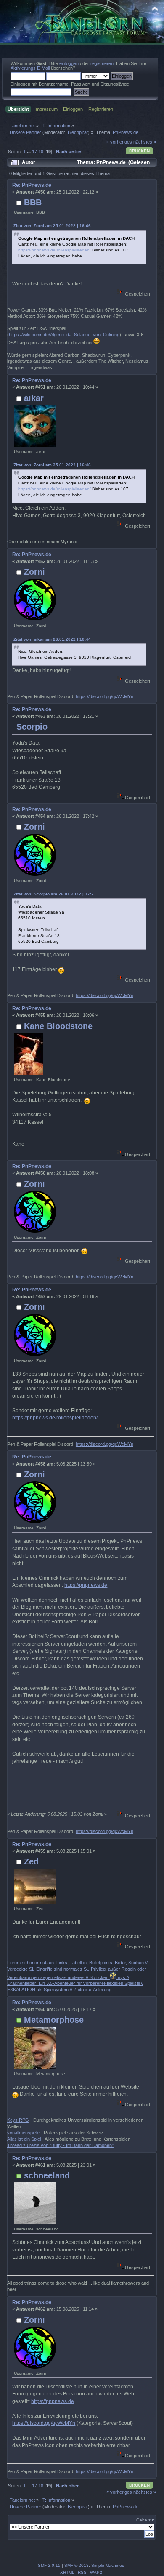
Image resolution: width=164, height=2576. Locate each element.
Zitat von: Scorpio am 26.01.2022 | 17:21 (55, 894)
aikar (34, 398)
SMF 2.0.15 (49, 2565)
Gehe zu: (145, 2520)
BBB (33, 202)
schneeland (47, 2175)
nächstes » (145, 142)
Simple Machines (108, 2565)
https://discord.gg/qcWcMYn (104, 696)
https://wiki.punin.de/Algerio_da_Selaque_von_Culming (64, 335)
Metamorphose (54, 2020)
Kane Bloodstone (58, 1026)
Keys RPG (18, 2120)
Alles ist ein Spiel (24, 2139)
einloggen (69, 63)
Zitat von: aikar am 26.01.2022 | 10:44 (52, 639)
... (29, 152)
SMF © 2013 (77, 2565)
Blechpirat (78, 132)
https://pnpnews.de (86, 1585)
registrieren (102, 63)
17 (34, 152)
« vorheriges (119, 142)
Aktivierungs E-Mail (30, 68)
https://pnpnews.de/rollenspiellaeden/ (54, 250)
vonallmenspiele (23, 2133)
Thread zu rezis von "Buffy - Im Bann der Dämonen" (60, 2145)
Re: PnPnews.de (32, 185)
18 (41, 152)
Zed (31, 1861)
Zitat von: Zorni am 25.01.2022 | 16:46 (52, 226)
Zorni (34, 572)
